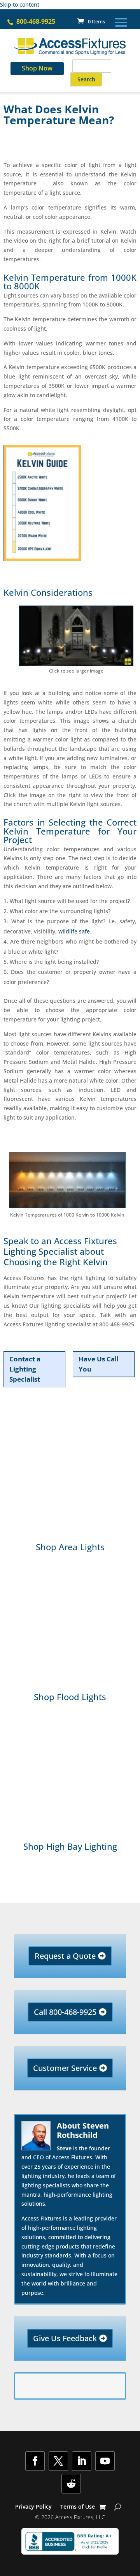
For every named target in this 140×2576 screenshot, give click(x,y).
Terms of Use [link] (78, 2507)
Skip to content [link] (20, 4)
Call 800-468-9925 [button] (65, 2012)
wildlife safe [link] (73, 931)
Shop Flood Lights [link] (70, 1697)
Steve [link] (64, 2148)
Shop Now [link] (37, 68)
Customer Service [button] (65, 2068)
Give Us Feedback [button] (65, 2338)
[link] (91, 21)
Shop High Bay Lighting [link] (70, 1846)
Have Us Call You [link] (99, 1364)
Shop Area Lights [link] (70, 1547)
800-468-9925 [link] (36, 21)
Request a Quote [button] (65, 1956)
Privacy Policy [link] (33, 2507)
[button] (121, 22)
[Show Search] (118, 2507)
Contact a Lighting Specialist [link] (25, 1369)
